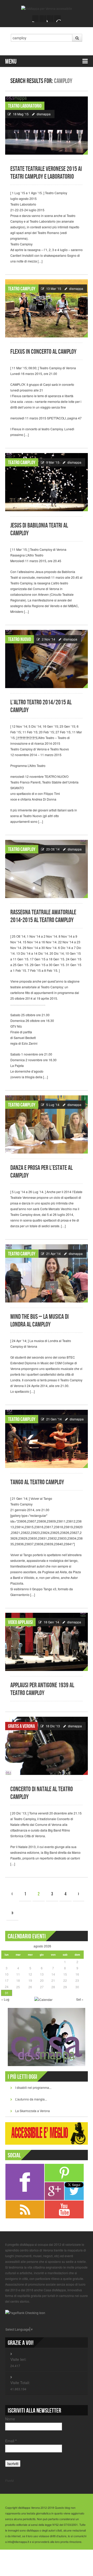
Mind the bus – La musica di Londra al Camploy (40, 1321)
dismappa (44, 114)
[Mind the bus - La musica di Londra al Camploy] (47, 1273)
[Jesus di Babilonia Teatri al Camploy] (47, 482)
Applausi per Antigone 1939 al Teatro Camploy (42, 1689)
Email (11, 2441)
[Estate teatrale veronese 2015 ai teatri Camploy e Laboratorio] (47, 126)
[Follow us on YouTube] (50, 19)
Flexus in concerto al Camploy (43, 352)
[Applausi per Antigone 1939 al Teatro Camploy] (47, 1642)
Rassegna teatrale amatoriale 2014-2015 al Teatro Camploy (43, 916)
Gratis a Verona (21, 1726)
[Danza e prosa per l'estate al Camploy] (47, 1124)
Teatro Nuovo (20, 639)
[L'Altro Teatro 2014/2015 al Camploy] (47, 659)
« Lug (5, 1999)
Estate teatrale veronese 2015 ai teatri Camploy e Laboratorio (46, 173)
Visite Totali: (20, 2383)
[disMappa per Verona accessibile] (47, 8)
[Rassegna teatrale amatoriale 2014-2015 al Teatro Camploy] (47, 869)
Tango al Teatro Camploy (37, 1482)
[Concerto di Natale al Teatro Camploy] (47, 1746)
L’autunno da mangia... (31, 2099)
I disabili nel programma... (33, 2087)
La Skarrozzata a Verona (33, 2111)
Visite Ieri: (18, 2359)
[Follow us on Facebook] (36, 19)
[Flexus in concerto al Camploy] (47, 308)
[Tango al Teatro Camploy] (47, 1439)
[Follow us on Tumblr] (57, 19)
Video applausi (20, 1622)
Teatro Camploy (22, 289)
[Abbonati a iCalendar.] (43, 1999)
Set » (80, 1999)
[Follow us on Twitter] (43, 19)
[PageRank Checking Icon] (25, 2312)
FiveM (9, 2480)
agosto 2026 (42, 1946)
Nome (10, 2419)
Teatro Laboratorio (25, 106)
